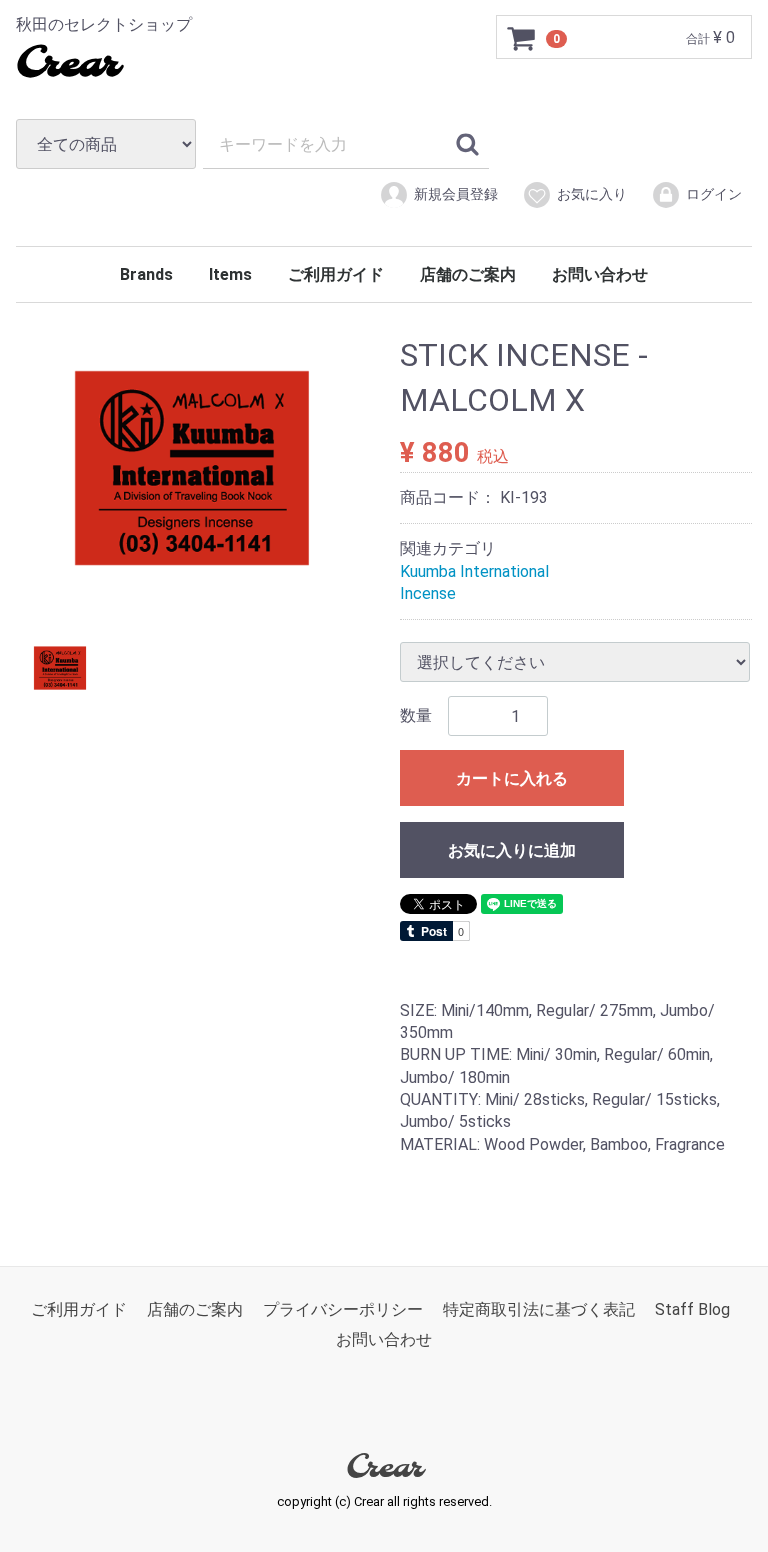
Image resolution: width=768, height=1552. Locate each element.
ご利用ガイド (336, 274)
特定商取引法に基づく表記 (539, 1309)
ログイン (714, 194)
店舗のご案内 (468, 274)
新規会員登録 (456, 194)
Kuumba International (474, 570)
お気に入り (592, 194)
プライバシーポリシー (343, 1309)
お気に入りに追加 (512, 850)
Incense (428, 593)
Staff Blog (692, 1309)
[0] (522, 38)
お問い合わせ (600, 274)
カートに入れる (512, 778)
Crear (67, 65)
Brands (146, 274)
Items (230, 274)
